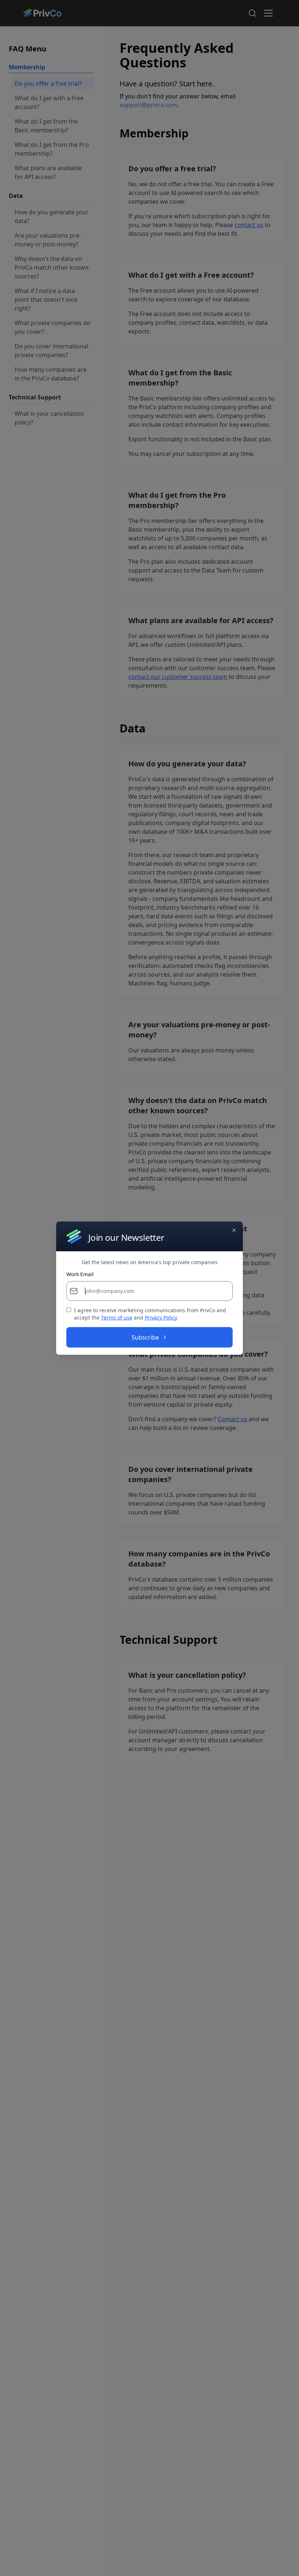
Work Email (80, 1274)
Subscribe (145, 1337)
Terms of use (117, 1318)
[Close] (234, 1230)
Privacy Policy (161, 1318)
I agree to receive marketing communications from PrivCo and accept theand (150, 1314)
